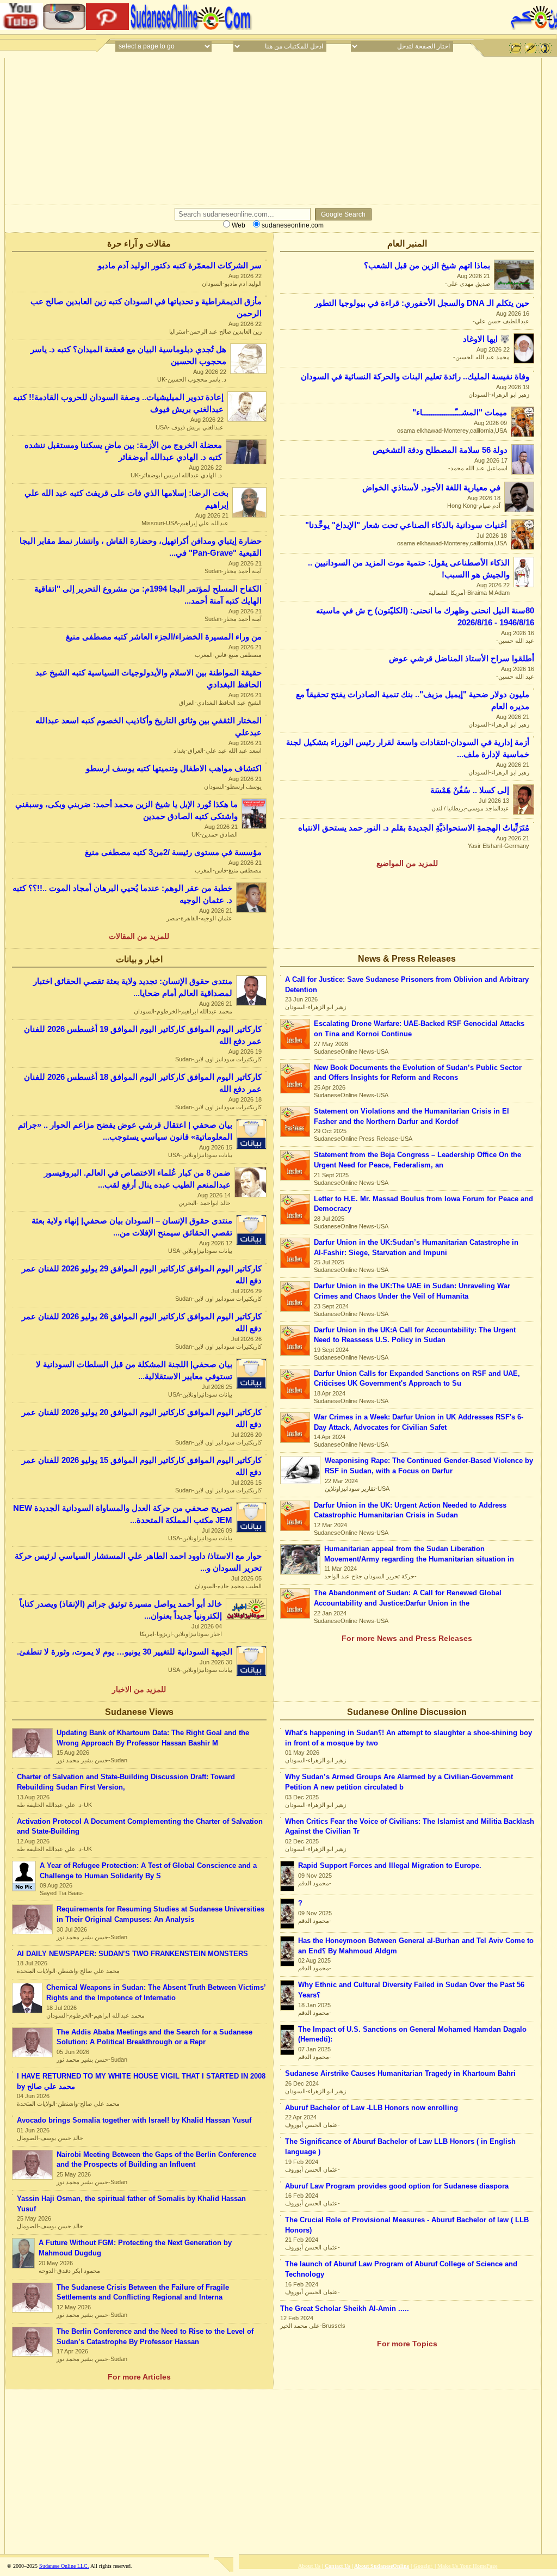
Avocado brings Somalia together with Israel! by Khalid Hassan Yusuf (134, 2120)
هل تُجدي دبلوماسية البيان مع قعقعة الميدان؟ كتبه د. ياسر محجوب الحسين (128, 355)
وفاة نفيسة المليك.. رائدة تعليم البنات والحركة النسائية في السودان (415, 377)
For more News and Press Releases (407, 1638)
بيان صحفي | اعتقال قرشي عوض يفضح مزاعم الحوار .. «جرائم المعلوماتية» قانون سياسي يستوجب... (125, 1131)
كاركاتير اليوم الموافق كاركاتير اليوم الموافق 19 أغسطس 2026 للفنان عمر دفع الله (143, 1035)
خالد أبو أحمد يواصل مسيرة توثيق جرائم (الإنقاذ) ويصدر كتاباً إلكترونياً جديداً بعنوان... (121, 1610)
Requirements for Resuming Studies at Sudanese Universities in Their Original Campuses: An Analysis (160, 1914)
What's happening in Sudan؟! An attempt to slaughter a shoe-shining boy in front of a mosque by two (409, 1738)
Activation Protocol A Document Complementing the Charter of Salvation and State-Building (140, 1827)
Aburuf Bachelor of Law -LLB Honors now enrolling (372, 2108)
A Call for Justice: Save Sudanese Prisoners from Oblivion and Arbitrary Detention (407, 985)
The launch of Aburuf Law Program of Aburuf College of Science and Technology (401, 2269)
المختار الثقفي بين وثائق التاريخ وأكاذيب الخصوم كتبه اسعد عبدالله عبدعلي (148, 727)
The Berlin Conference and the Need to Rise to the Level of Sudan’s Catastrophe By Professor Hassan (155, 2337)
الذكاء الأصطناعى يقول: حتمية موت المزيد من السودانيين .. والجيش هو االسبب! (409, 569)
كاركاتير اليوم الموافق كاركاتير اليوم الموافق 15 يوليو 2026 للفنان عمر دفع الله (142, 1466)
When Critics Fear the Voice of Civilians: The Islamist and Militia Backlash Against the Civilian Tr (410, 1827)
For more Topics (407, 2344)
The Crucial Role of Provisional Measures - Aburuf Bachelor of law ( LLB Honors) (407, 2225)
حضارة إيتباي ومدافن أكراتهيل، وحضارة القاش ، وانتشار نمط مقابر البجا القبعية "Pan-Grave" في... (141, 547)
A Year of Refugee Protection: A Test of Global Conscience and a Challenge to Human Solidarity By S (148, 1871)
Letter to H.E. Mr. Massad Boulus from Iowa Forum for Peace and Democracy (423, 1204)
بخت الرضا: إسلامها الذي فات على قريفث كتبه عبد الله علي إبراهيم (126, 499)
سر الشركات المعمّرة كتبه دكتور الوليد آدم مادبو (180, 266)
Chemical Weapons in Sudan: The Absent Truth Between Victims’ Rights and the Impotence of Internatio (156, 1993)
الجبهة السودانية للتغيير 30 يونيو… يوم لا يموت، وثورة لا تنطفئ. (125, 1652)
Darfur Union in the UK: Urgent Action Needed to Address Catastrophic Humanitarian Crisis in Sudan (410, 1510)
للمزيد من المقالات (139, 936)
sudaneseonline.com (292, 225)
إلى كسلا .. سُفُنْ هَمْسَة (470, 790)
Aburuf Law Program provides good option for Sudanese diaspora (397, 2186)
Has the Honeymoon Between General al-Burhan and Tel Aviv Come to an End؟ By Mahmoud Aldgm (416, 1946)
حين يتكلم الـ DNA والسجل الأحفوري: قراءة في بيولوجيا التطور (422, 303)
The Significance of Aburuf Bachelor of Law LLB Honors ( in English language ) (400, 2147)
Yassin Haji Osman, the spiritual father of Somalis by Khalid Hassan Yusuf (131, 2204)
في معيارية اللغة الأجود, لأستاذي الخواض (431, 488)
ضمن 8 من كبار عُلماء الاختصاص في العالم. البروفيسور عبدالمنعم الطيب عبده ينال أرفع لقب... (137, 1179)
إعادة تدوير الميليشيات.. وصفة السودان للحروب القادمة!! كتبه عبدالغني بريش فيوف (118, 403)
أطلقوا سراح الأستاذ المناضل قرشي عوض (462, 659)
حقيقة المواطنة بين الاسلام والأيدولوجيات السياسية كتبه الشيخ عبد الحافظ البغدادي (148, 679)
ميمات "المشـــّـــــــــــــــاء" (460, 413)
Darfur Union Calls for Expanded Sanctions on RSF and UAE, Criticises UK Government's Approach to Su (417, 1379)
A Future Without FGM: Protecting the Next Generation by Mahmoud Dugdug (135, 2248)
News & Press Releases (407, 959)
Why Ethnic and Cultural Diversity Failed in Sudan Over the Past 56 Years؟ (411, 1990)
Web (238, 225)
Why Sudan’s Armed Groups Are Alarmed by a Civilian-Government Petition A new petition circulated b (399, 1782)
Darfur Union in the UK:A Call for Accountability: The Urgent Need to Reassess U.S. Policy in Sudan (415, 1335)
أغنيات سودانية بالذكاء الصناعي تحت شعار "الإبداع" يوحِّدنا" (406, 525)
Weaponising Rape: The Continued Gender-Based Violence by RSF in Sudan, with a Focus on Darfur (429, 1466)
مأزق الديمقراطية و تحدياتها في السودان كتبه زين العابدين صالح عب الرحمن (146, 308)
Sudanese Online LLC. (64, 2566)
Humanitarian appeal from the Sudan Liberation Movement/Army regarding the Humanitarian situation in (419, 1554)
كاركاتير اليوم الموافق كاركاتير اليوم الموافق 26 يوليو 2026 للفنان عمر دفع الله (142, 1323)
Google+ (423, 2566)
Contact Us (338, 2566)
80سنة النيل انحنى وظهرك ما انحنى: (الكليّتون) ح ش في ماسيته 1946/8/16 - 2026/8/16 (425, 617)
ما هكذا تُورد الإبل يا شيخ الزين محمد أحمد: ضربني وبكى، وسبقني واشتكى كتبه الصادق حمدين (126, 810)
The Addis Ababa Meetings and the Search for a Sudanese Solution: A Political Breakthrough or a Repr (154, 2037)
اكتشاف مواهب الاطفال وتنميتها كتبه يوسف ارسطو (174, 769)
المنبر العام (407, 244)
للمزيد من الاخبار (139, 1689)
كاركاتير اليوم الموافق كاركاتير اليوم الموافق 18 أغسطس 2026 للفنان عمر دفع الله (143, 1083)
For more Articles (139, 2377)
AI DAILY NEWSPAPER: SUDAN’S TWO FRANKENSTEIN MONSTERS (132, 1954)
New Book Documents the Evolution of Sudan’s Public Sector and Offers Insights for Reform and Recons (418, 1073)
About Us (309, 2566)
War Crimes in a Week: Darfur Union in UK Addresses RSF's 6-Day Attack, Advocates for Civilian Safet (419, 1422)
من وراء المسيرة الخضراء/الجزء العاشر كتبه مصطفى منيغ (164, 637)
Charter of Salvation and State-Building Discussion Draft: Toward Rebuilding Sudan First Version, (126, 1782)
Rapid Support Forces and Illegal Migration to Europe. (390, 1865)
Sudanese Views (139, 1712)
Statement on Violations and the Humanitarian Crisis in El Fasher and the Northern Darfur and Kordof (411, 1116)
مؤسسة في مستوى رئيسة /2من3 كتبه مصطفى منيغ (173, 852)
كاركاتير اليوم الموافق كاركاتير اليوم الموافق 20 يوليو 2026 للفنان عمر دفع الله (142, 1418)
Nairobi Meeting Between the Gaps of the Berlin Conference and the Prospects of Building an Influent (156, 2160)
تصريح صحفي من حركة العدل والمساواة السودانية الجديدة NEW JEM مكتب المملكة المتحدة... (123, 1514)
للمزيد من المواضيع (407, 863)
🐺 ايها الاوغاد (486, 339)
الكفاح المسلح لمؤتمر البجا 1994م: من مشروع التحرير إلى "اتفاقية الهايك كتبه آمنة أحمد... (148, 595)
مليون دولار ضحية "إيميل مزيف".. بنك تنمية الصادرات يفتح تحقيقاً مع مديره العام (413, 700)
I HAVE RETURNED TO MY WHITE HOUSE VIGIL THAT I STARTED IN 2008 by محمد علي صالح (141, 2081)
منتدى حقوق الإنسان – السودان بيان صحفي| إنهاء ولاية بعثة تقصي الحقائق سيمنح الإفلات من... (132, 1227)
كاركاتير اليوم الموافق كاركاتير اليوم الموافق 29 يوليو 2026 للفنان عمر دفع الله (142, 1275)
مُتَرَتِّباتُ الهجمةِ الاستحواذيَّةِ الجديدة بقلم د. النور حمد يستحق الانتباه (414, 828)
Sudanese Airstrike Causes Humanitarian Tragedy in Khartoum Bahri (400, 2073)
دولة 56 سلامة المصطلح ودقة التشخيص (440, 450)
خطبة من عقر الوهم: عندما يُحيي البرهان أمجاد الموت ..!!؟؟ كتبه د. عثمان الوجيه (122, 894)
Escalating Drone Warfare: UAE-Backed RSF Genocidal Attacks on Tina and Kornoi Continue (419, 1029)
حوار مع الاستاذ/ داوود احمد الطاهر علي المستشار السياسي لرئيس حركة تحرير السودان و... (138, 1562)
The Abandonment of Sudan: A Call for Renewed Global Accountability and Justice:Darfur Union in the (408, 1598)
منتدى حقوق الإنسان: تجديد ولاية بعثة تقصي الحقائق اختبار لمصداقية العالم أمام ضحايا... (133, 987)
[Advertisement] (380, 16)
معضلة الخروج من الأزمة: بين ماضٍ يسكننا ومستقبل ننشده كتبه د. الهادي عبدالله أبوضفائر (123, 451)
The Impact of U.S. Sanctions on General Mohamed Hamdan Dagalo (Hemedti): (412, 2034)
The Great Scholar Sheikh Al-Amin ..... (345, 2308)
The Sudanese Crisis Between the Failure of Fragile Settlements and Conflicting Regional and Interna (143, 2292)
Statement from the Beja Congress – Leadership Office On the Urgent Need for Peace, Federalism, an (417, 1160)
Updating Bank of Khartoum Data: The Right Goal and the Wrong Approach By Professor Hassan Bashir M (153, 1738)
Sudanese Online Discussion (407, 1712)
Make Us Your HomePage (467, 2566)
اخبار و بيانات (139, 959)
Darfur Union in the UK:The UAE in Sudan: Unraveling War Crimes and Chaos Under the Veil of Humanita (412, 1291)
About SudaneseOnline (382, 2566)
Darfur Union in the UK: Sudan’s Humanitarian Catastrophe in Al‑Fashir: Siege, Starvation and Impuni (416, 1247)
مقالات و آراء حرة (139, 244)
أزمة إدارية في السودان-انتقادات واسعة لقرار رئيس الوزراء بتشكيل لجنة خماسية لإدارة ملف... (408, 748)
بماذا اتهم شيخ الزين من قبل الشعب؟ (427, 266)
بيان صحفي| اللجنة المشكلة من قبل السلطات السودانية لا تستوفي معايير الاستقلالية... (134, 1370)
